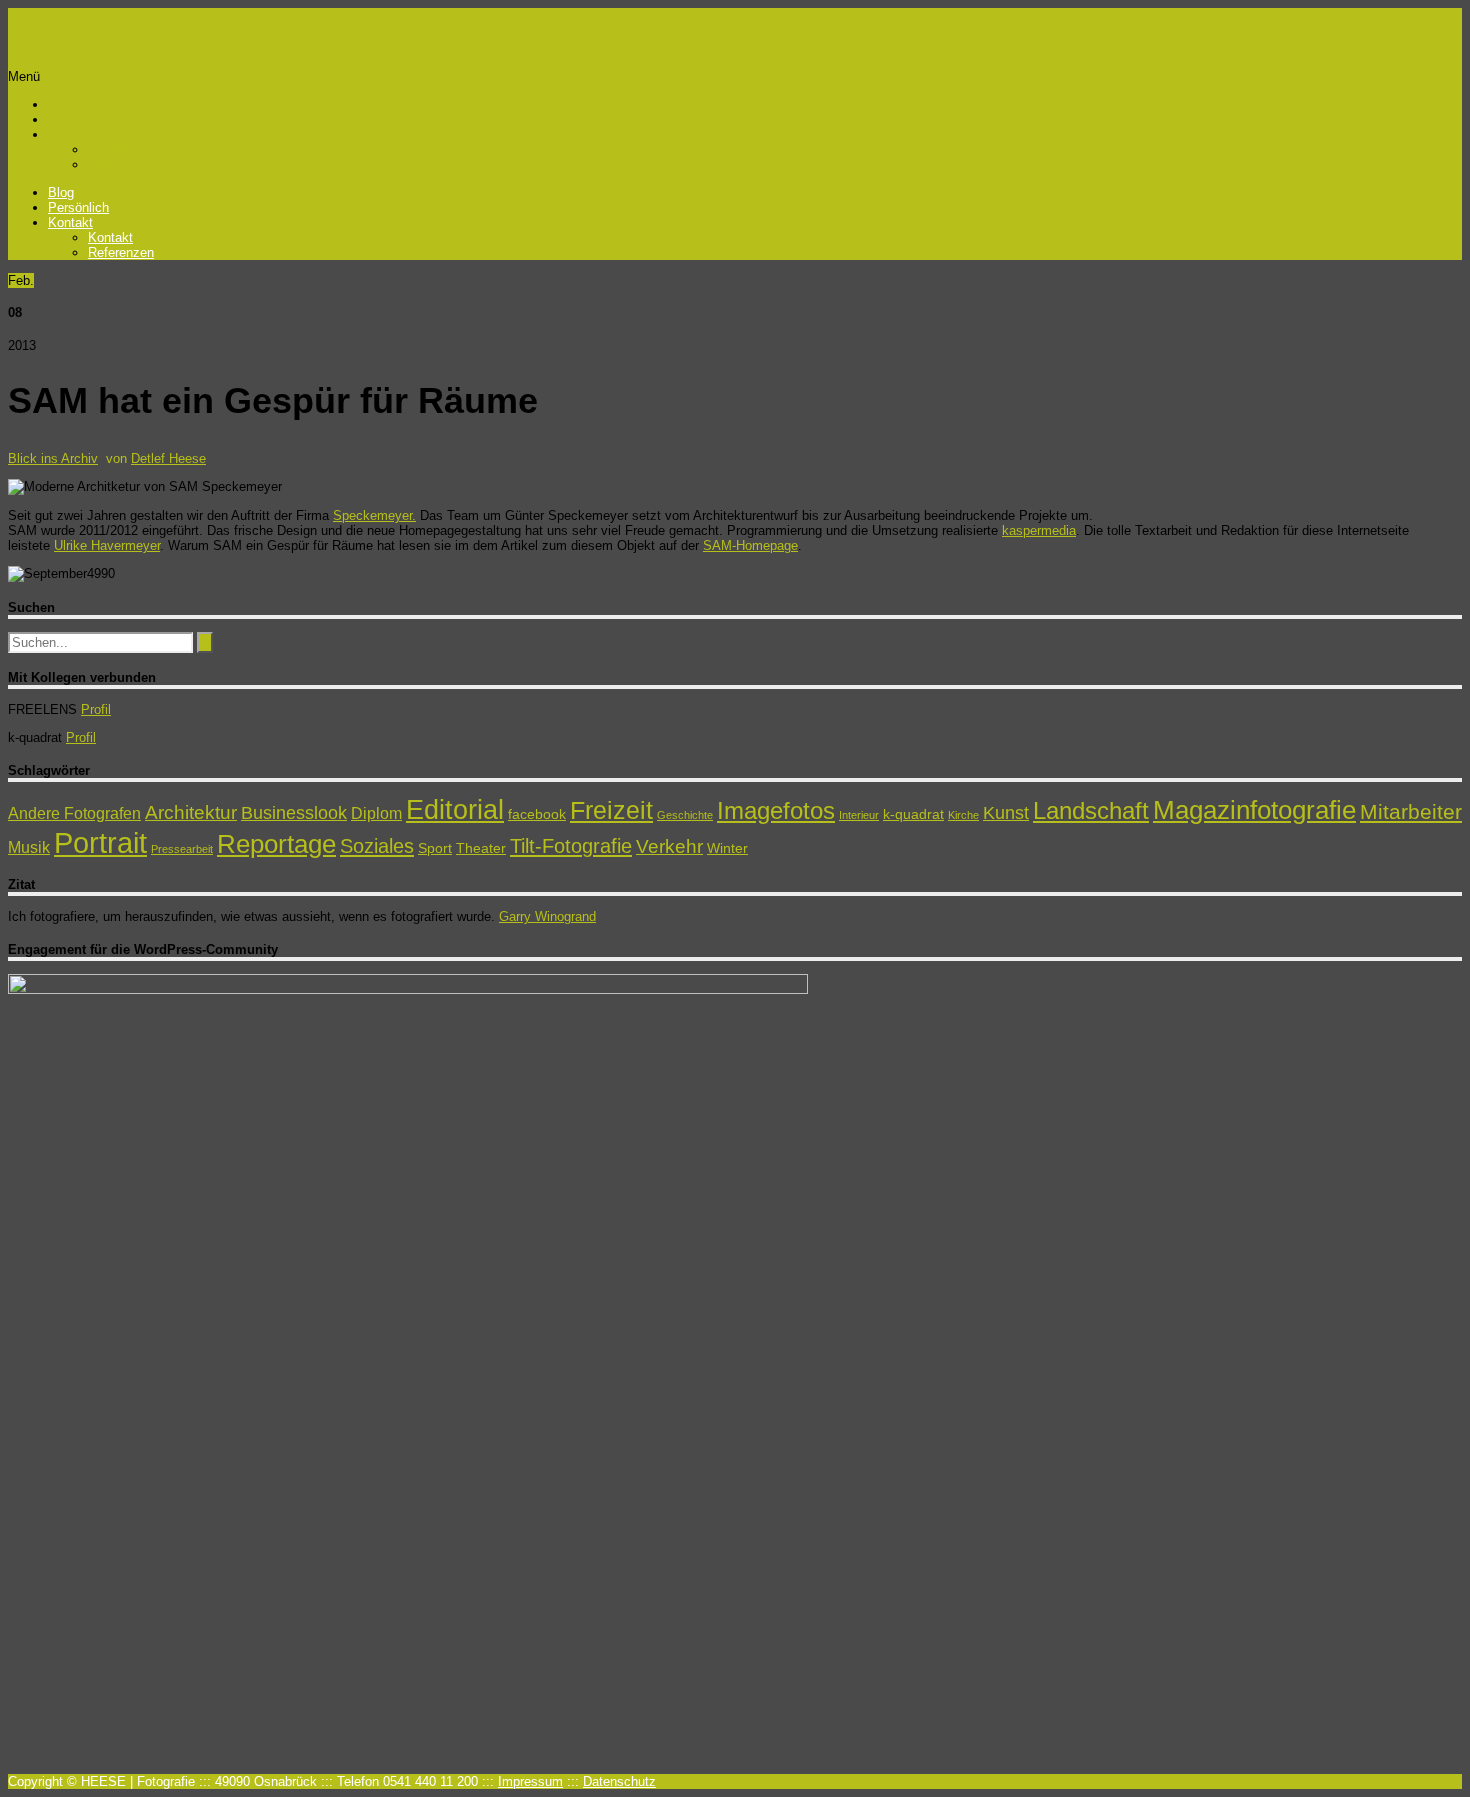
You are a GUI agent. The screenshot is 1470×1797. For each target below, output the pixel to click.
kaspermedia (1039, 530)
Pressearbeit (182, 849)
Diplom (376, 813)
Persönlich (78, 119)
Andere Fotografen (74, 813)
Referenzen (121, 164)
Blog (61, 104)
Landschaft (1091, 810)
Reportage (276, 844)
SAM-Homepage (750, 545)
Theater (481, 848)
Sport (435, 848)
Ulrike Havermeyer (107, 545)
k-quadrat (913, 814)
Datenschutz (619, 1781)
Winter (727, 848)
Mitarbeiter (1411, 811)
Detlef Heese (168, 458)
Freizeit (611, 810)
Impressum (530, 1781)
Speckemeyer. (374, 515)
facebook (537, 814)
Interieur (859, 815)
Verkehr (669, 846)
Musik (29, 847)
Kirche (963, 815)
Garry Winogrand (547, 916)
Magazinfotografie (1254, 810)
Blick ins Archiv (53, 458)
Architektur (191, 812)
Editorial (455, 810)
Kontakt (70, 134)
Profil (96, 709)
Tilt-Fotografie (571, 846)
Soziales (377, 846)
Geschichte (685, 815)
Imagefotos (776, 810)
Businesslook (294, 813)
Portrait (100, 842)
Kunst (1006, 813)
